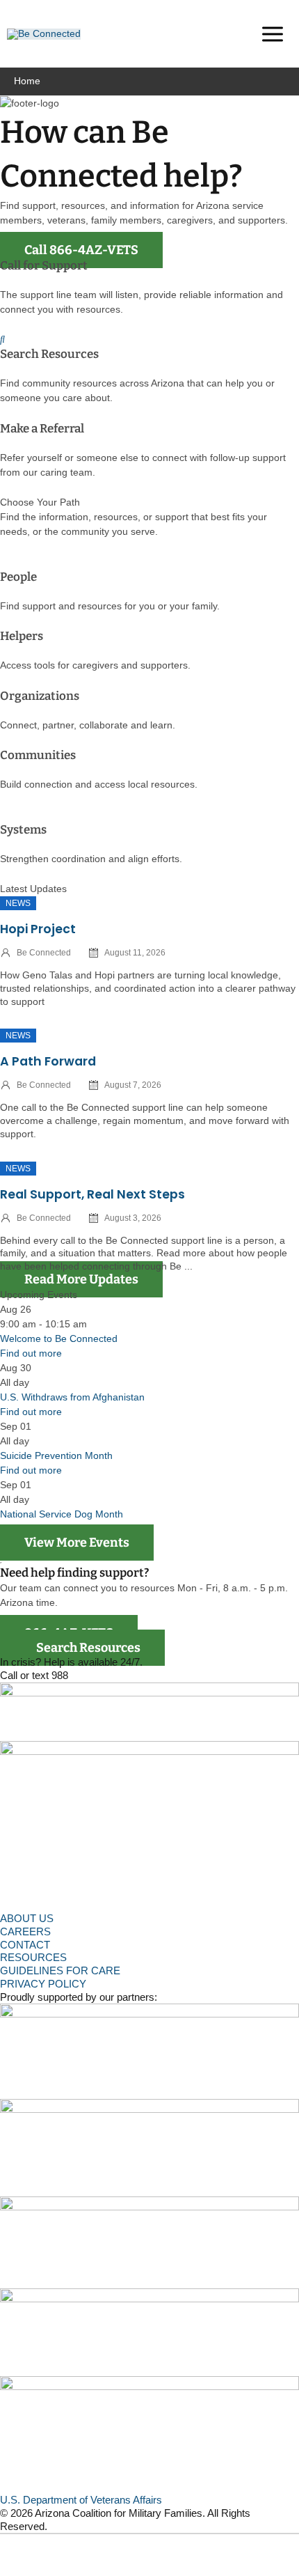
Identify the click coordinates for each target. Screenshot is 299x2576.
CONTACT (25, 1945)
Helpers (22, 636)
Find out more (31, 1353)
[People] (4, 562)
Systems (23, 830)
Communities (38, 755)
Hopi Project (38, 929)
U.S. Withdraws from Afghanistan (72, 1397)
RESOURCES (33, 1957)
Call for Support (44, 266)
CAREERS (25, 1931)
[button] (229, 36)
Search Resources (49, 354)
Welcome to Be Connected (59, 1338)
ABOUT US (27, 1918)
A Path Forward (48, 1061)
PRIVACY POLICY (43, 1984)
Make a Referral (42, 429)
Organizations (40, 696)
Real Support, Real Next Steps (92, 1194)
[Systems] (4, 815)
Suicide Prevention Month (56, 1455)
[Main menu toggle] (272, 34)
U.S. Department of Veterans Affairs (81, 2500)
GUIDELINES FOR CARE (60, 1970)
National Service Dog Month (62, 1514)
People (18, 577)
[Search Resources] (2, 339)
